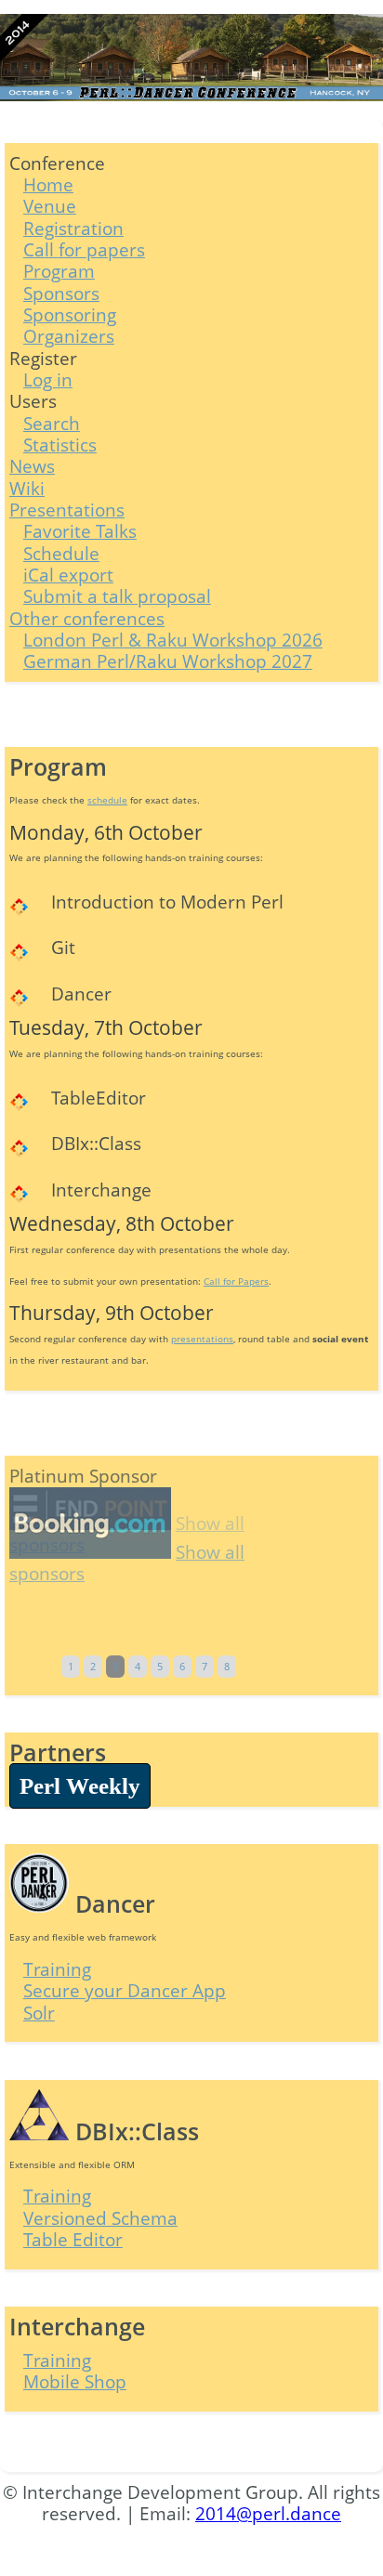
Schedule (61, 553)
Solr (39, 2013)
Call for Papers (236, 1281)
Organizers (69, 336)
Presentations (67, 510)
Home (48, 184)
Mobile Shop (75, 2381)
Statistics (60, 445)
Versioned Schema (100, 2218)
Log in (48, 379)
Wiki (27, 488)
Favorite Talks (80, 531)
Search (52, 423)
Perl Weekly (80, 1786)
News (32, 466)
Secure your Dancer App (125, 1990)
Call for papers (84, 249)
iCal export (68, 575)
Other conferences (87, 618)
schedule (107, 800)
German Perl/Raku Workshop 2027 (168, 661)
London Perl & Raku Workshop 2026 (173, 640)
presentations (202, 1339)
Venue (50, 206)
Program (59, 271)
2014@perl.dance (268, 2513)
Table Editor (73, 2239)
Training (57, 1969)
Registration (73, 228)
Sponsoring (70, 314)
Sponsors (61, 293)
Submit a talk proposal (117, 596)
